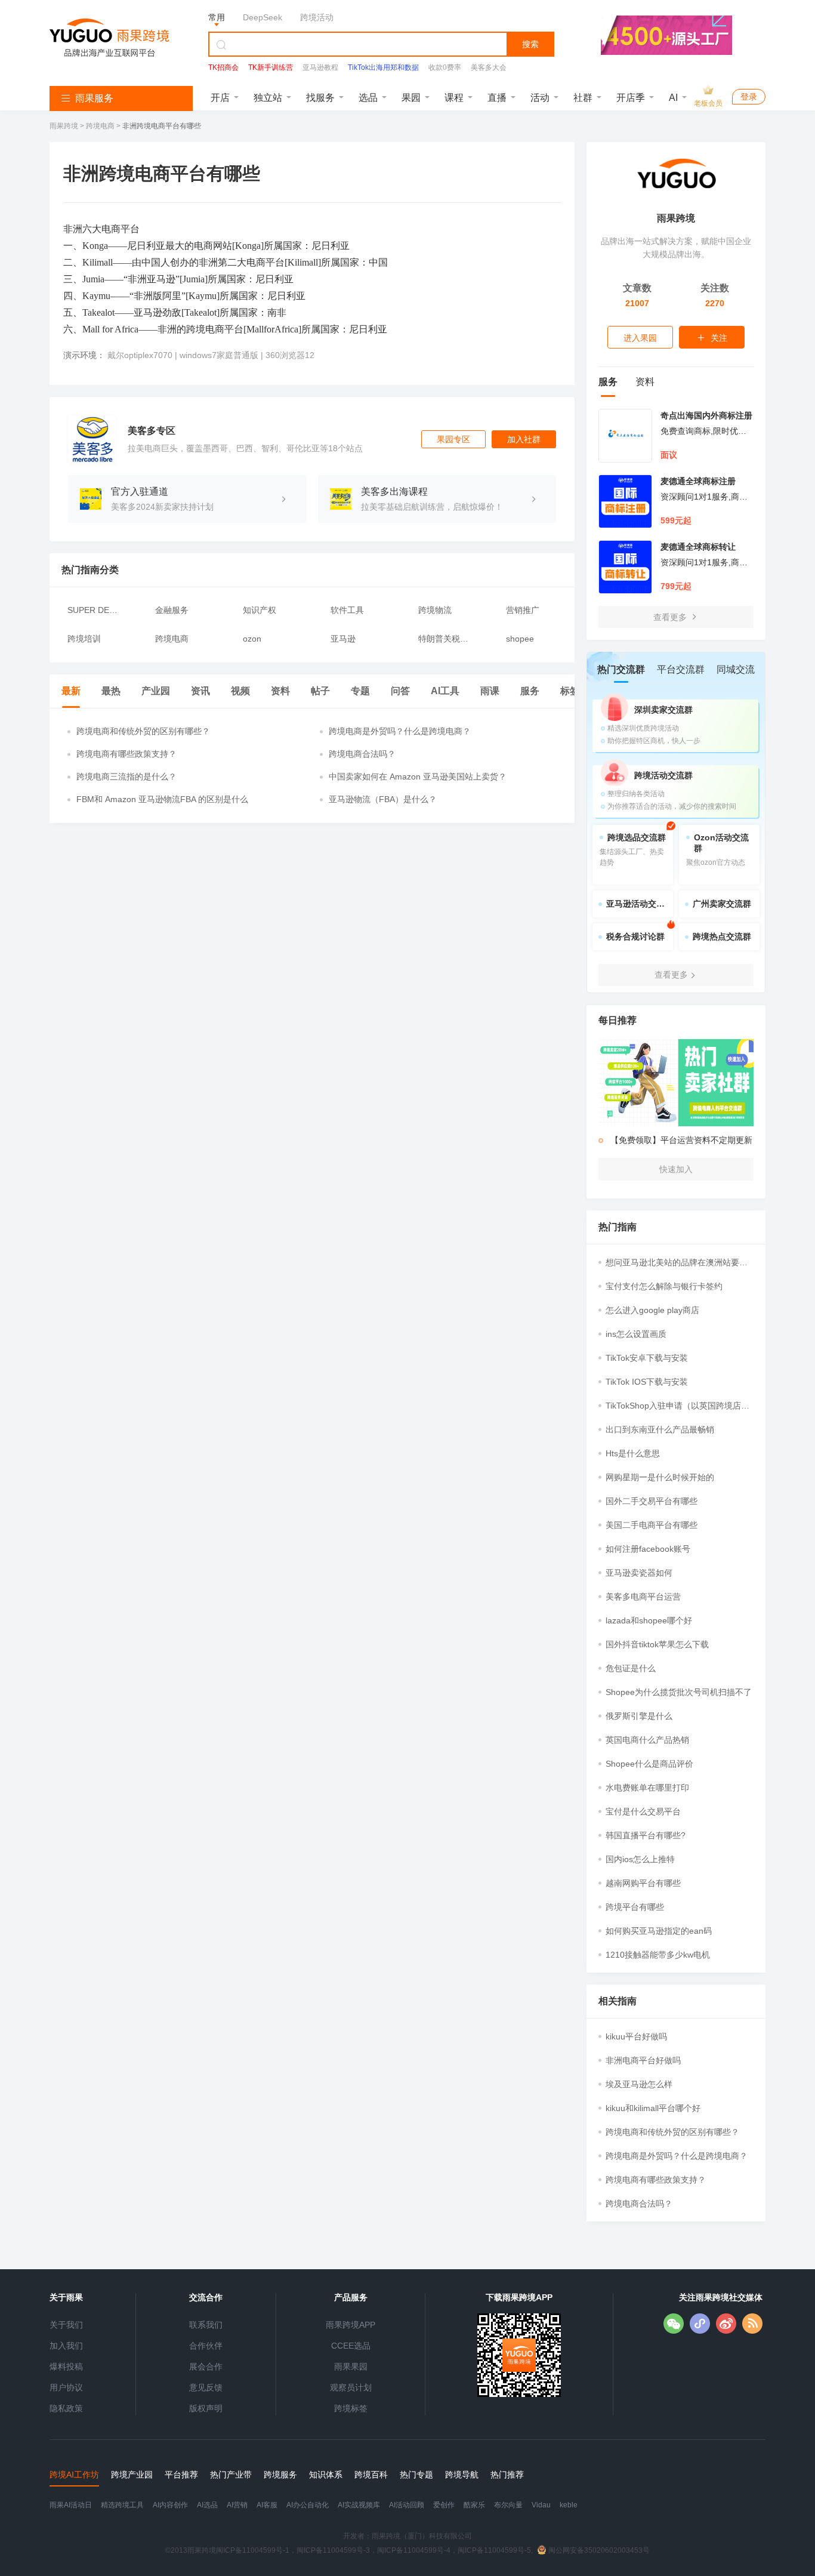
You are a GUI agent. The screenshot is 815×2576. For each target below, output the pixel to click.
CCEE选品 (351, 2346)
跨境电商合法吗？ (362, 754)
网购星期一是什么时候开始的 (660, 1477)
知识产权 (260, 610)
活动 (540, 98)
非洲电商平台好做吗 (643, 2060)
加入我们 (66, 2346)
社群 (583, 98)
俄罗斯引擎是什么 (639, 1716)
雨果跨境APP (351, 2325)
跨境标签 (351, 2408)
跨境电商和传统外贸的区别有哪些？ (143, 731)
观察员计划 (351, 2387)
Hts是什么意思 (633, 1453)
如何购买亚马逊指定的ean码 (659, 1931)
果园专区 (453, 439)
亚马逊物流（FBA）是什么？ (383, 799)
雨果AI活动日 (71, 2505)
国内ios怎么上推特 (640, 1859)
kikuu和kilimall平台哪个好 (653, 2108)
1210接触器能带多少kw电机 (658, 1955)
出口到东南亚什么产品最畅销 (660, 1429)
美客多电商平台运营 (643, 1597)
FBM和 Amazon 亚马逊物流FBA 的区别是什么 (162, 799)
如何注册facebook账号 (648, 1549)
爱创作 (444, 2505)
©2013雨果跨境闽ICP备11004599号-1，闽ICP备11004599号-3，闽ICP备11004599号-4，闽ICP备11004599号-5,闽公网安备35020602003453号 (407, 2550)
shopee (520, 639)
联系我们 (206, 2325)
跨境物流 (435, 610)
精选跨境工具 (122, 2505)
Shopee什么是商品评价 (649, 1764)
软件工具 (347, 610)
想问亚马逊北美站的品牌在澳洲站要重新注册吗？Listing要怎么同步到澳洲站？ (677, 1263)
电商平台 (121, 229)
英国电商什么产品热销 (647, 1740)
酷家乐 (474, 2505)
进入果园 (640, 338)
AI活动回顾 (407, 2505)
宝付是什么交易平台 (643, 1811)
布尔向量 (508, 2505)
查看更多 (671, 617)
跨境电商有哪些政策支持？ (126, 754)
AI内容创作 (170, 2505)
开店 (220, 98)
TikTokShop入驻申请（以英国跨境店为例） (677, 1406)
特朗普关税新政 (444, 639)
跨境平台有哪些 (635, 1907)
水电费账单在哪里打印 (647, 1788)
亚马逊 (161, 279)
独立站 (268, 98)
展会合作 (206, 2367)
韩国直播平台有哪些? (646, 1835)
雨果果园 (351, 2367)
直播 (497, 98)
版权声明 (206, 2408)
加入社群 (524, 439)
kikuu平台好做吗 (636, 2036)
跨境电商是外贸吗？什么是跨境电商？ (400, 731)
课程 (454, 98)
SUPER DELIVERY (93, 610)
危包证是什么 (631, 1668)
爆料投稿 (66, 2367)
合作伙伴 (206, 2346)
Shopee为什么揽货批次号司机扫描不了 (679, 1692)
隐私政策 (66, 2408)
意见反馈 (206, 2387)
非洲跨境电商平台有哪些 (162, 126)
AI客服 (267, 2505)
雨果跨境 (65, 126)
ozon (252, 639)
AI (673, 98)
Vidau (541, 2505)
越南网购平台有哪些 (643, 1883)
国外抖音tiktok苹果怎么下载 (657, 1644)
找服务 (320, 98)
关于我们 (66, 2325)
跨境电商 (100, 126)
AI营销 (237, 2505)
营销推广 (523, 610)
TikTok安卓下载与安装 (647, 1358)
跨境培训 (84, 639)
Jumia (93, 279)
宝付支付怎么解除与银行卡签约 (664, 1286)
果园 (411, 98)
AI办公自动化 (308, 2505)
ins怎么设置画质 (636, 1334)
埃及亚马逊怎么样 (639, 2084)
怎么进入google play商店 (652, 1310)
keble (569, 2505)
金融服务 (172, 610)
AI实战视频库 (359, 2505)
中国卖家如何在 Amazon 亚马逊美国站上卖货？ (418, 777)
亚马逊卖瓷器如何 (639, 1573)
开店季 (631, 98)
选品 (368, 98)
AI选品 (207, 2505)
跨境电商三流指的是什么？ (126, 777)
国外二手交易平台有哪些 (652, 1501)
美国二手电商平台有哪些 (652, 1525)
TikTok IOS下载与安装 (647, 1382)
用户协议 (66, 2387)
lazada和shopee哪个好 (649, 1620)
